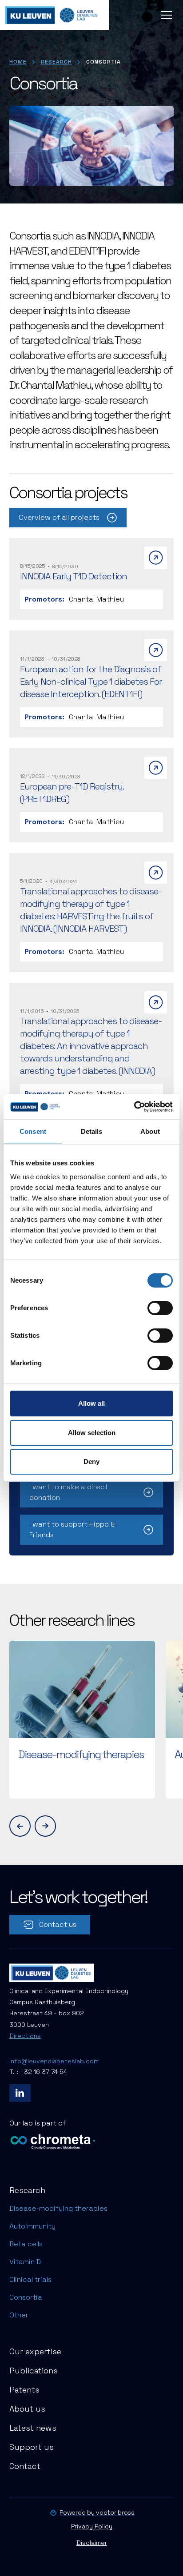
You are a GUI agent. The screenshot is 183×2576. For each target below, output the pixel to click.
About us (27, 2409)
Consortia (26, 2297)
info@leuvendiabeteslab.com (54, 2061)
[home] (54, 15)
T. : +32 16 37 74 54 (38, 2072)
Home (18, 62)
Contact (25, 2466)
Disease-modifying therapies (58, 2208)
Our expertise (35, 2351)
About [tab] (150, 1131)
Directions (25, 2036)
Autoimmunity (32, 2226)
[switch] (160, 1308)
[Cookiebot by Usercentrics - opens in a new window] (134, 1107)
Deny (91, 1461)
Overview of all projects (59, 517)
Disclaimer (92, 2543)
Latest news (33, 2428)
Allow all (91, 1403)
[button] (165, 15)
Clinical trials (30, 2279)
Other (19, 2315)
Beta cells (26, 2244)
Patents (24, 2390)
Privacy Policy (92, 2526)
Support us (32, 2447)
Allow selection (92, 1433)
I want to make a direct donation (69, 1492)
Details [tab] (92, 1131)
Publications (34, 2371)
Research (56, 62)
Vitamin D (25, 2262)
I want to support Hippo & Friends (72, 1529)
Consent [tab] (33, 1131)
